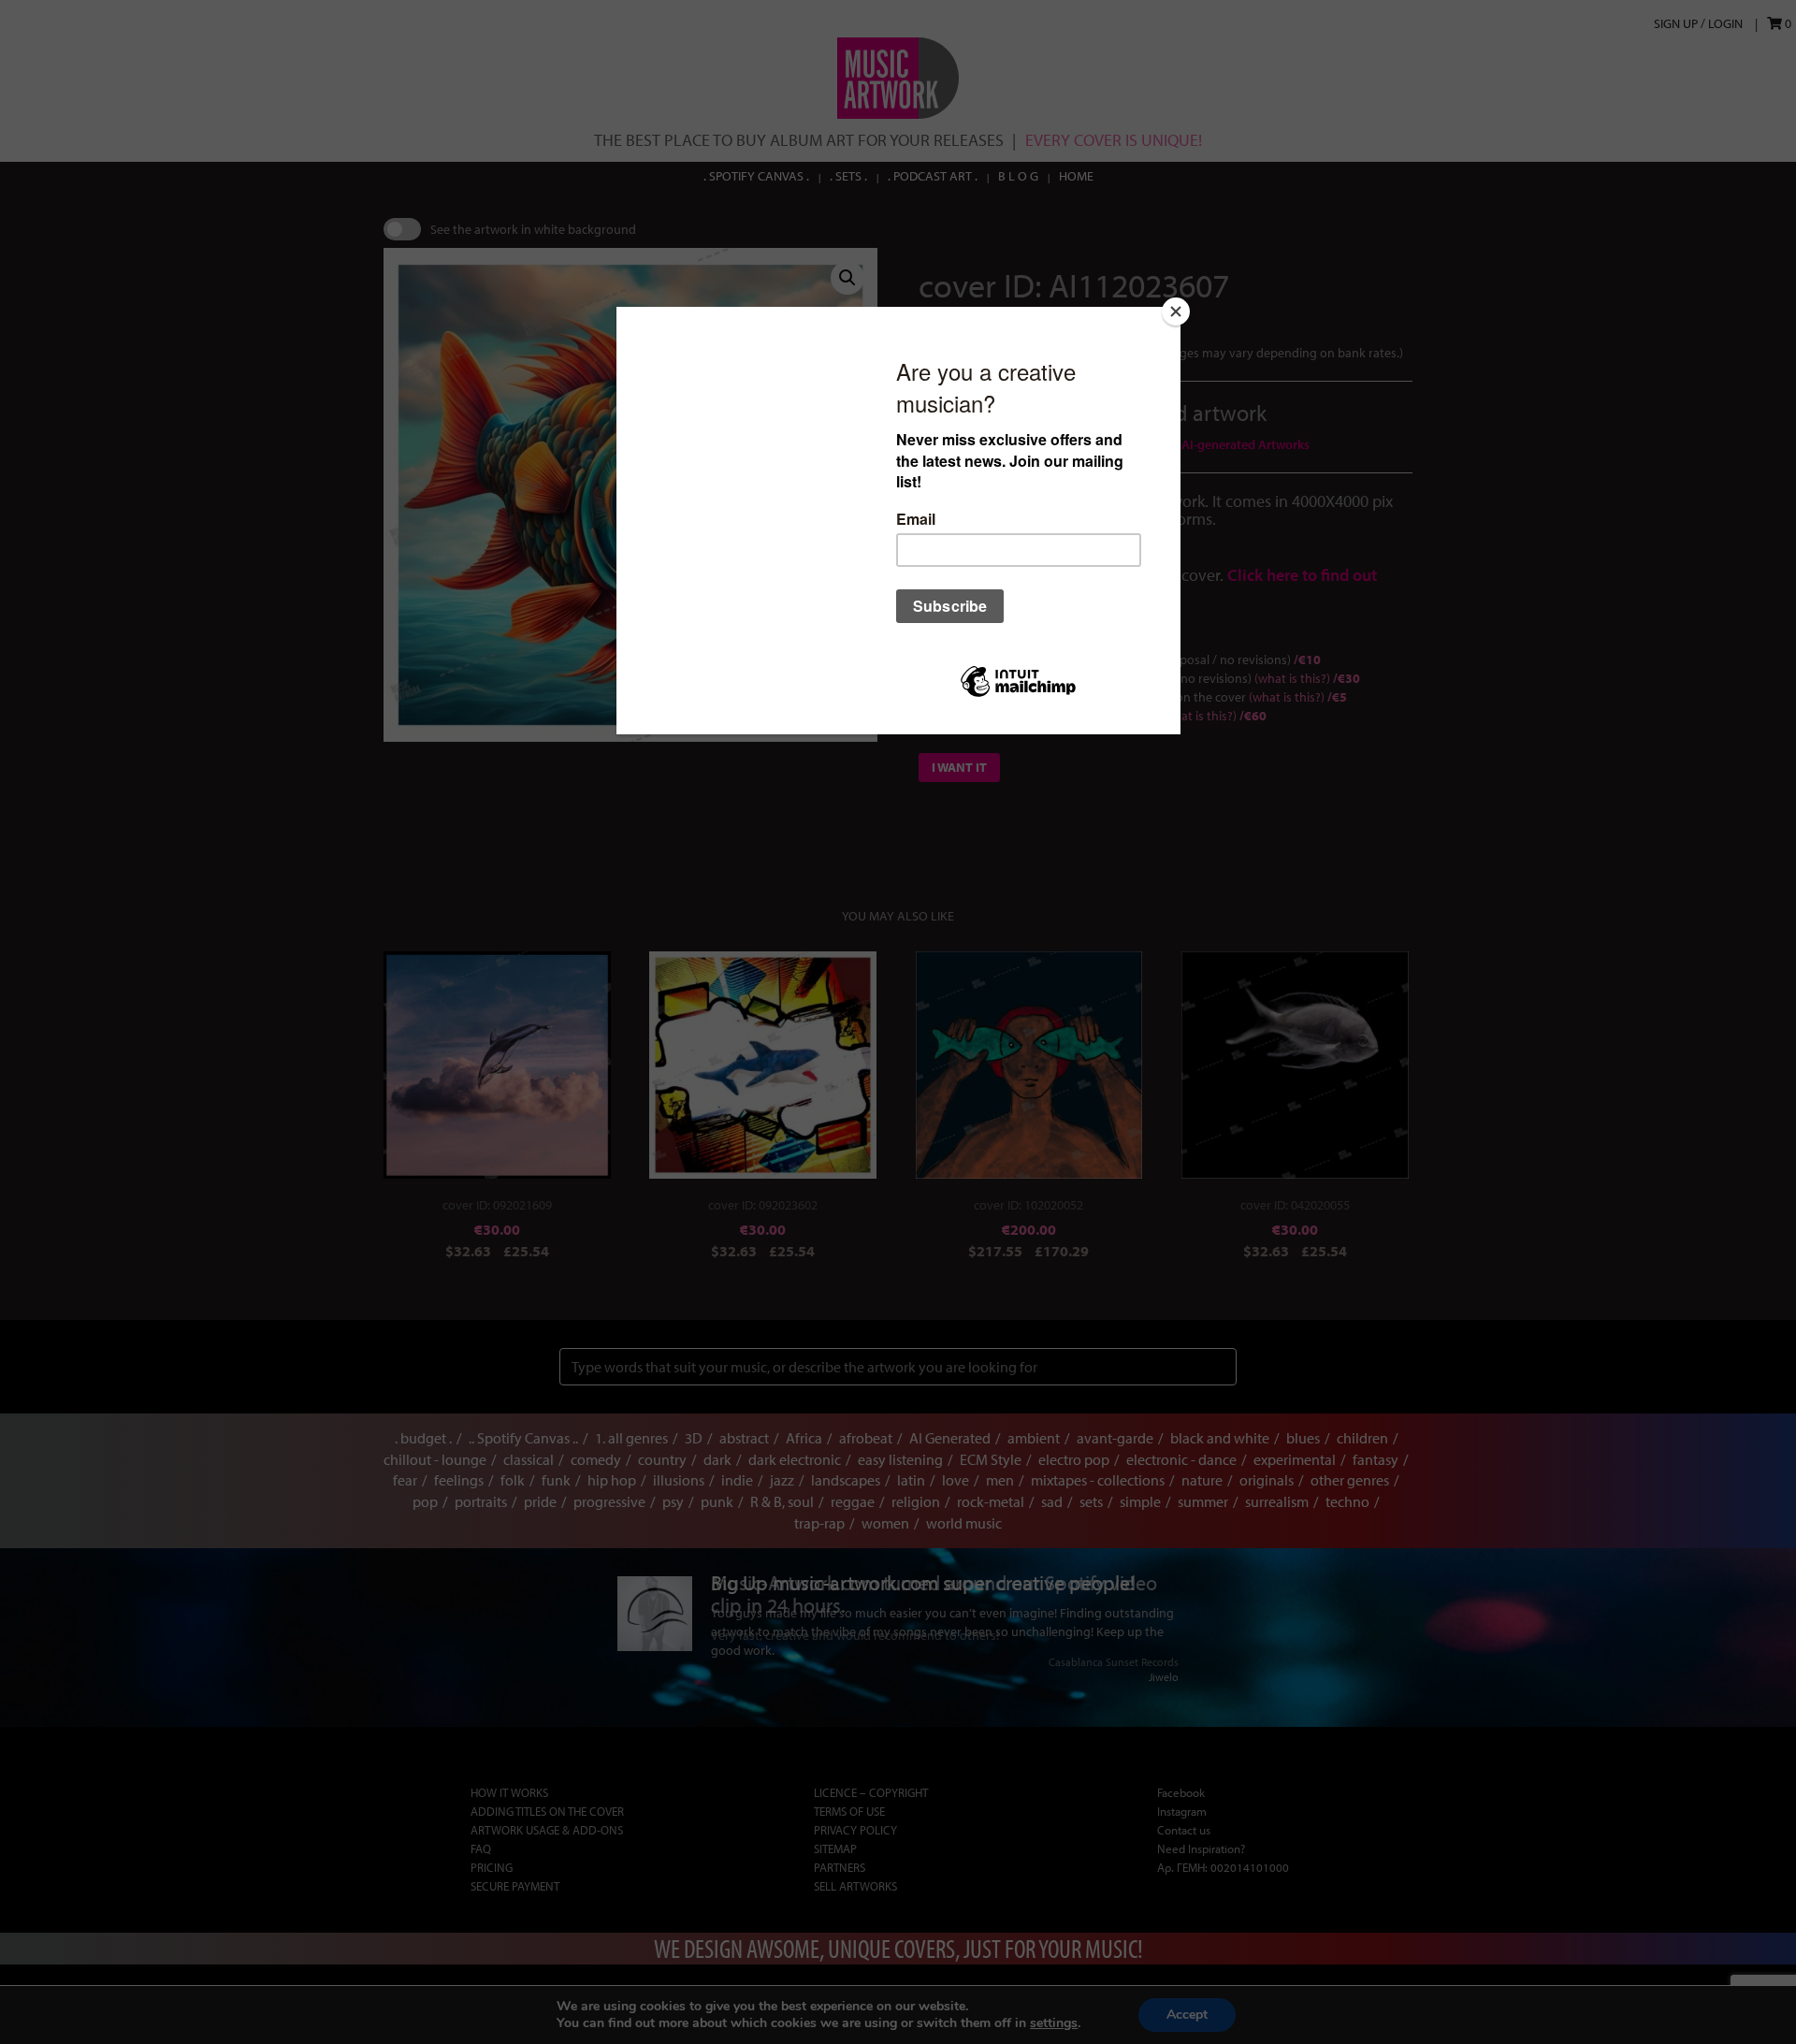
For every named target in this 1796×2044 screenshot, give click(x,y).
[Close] (1176, 312)
